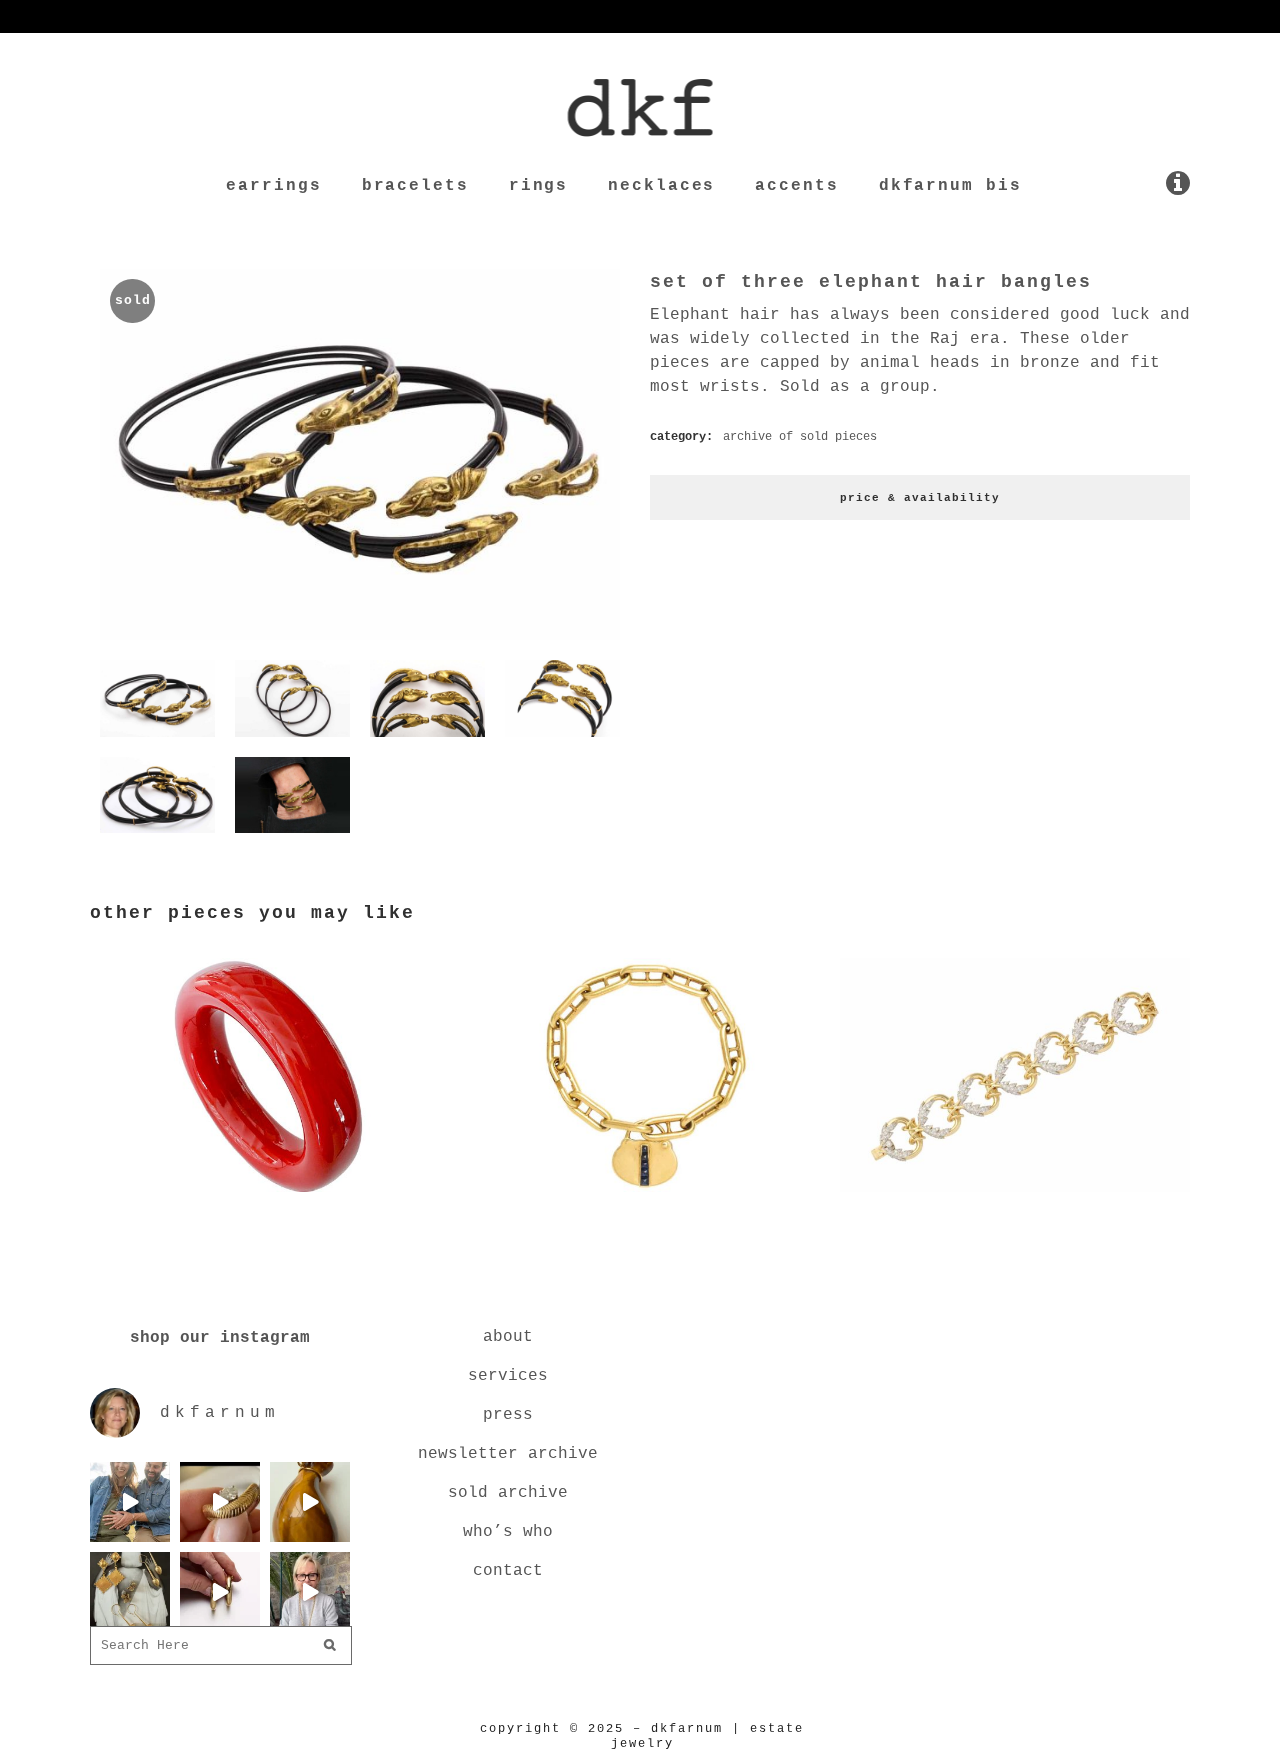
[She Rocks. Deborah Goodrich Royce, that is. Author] (310, 1592)
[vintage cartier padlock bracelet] (640, 1196)
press (508, 1415)
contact (508, 1571)
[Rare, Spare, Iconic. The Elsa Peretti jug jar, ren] (310, 1502)
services (508, 1376)
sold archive (508, 1493)
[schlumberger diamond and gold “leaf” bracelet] (1015, 1196)
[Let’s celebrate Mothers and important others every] (130, 1592)
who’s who (508, 1532)
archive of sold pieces (800, 437)
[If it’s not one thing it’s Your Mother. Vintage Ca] (220, 1592)
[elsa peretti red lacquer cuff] (265, 1196)
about (508, 1337)
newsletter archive (508, 1454)
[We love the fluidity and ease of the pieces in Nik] (220, 1502)
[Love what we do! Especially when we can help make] (130, 1502)
